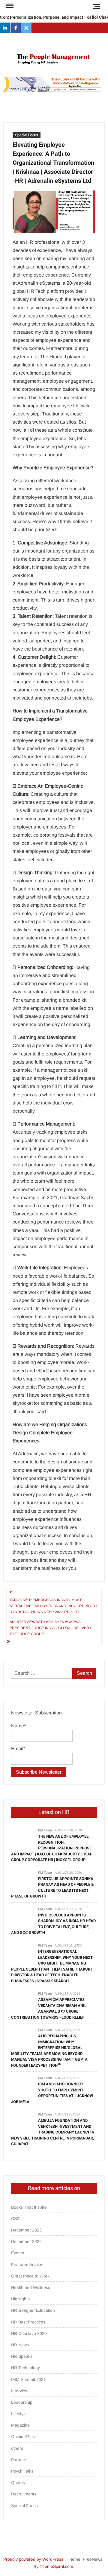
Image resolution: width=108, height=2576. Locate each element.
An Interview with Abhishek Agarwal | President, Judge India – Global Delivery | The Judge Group (51, 1628)
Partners (19, 2460)
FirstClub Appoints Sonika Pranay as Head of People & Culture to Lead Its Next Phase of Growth (52, 1888)
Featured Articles (27, 2265)
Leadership (22, 2402)
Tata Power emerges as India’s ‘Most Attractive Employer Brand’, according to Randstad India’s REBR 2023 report (53, 1606)
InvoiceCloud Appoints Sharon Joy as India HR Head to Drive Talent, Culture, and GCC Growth (53, 1924)
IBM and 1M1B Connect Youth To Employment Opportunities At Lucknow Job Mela (52, 2093)
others (17, 2448)
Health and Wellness (31, 2287)
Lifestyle (19, 2414)
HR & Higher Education (33, 2310)
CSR (15, 2219)
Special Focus (27, 135)
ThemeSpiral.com (56, 2566)
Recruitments (24, 2494)
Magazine (20, 2425)
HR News (20, 2345)
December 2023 (26, 2230)
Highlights (20, 2299)
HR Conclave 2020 (29, 2333)
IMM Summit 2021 (28, 2379)
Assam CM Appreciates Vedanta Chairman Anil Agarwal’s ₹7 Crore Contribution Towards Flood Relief (49, 2008)
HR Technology (25, 2368)
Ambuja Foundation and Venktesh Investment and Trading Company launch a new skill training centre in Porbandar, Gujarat (53, 2132)
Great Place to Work (30, 2276)
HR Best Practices (28, 2322)
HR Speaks (22, 2356)
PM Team (45, 1830)
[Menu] (9, 6)
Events (18, 2253)
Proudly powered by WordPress (33, 2559)
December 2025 (26, 2241)
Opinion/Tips (23, 2437)
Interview (20, 2391)
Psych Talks (22, 2471)
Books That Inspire (29, 2207)
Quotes (18, 2483)
